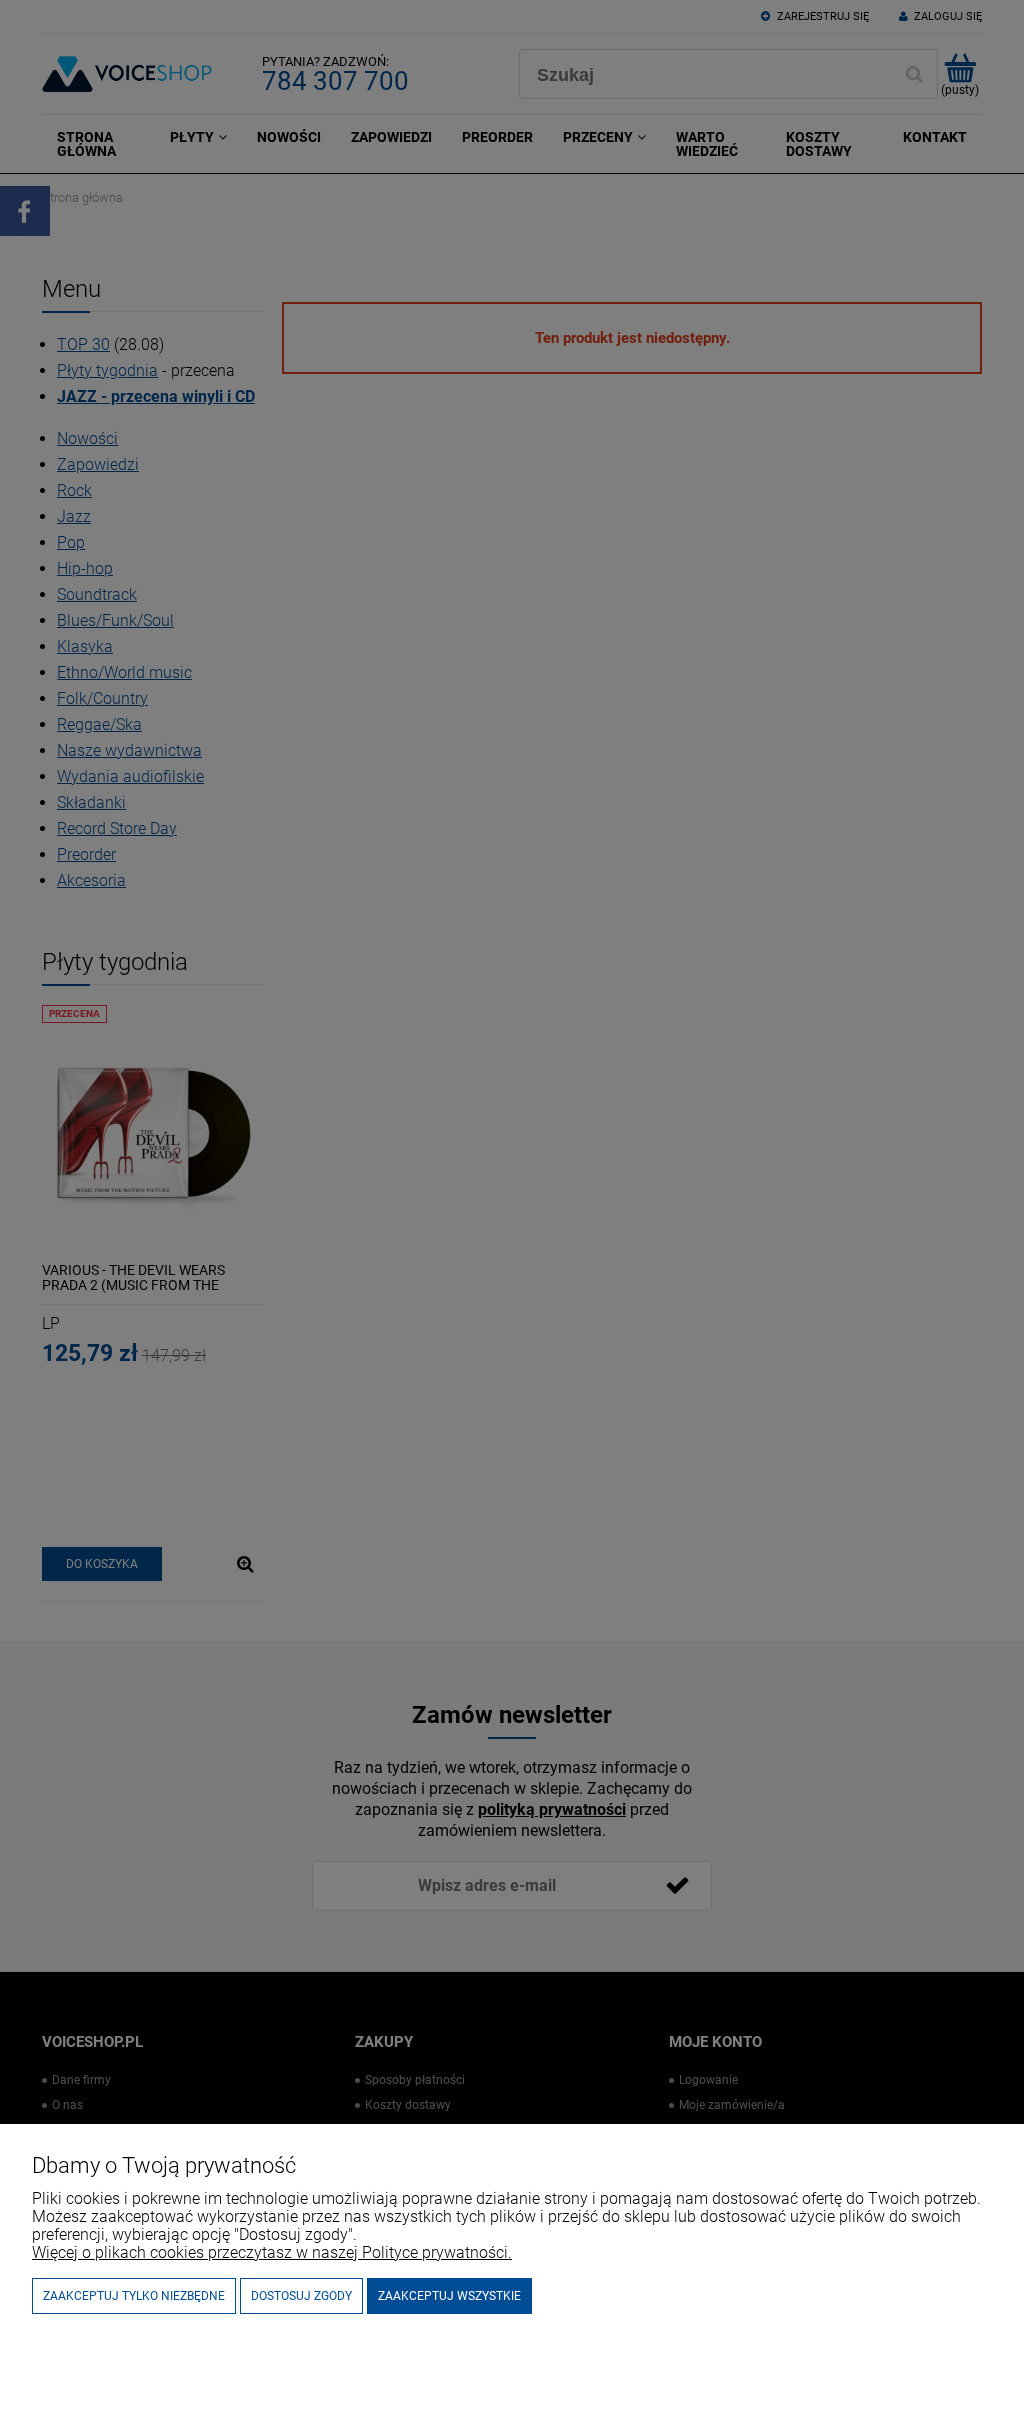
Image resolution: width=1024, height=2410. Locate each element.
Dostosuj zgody (301, 2296)
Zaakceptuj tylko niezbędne (134, 2296)
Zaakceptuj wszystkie (449, 2296)
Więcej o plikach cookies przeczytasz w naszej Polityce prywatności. (272, 2252)
